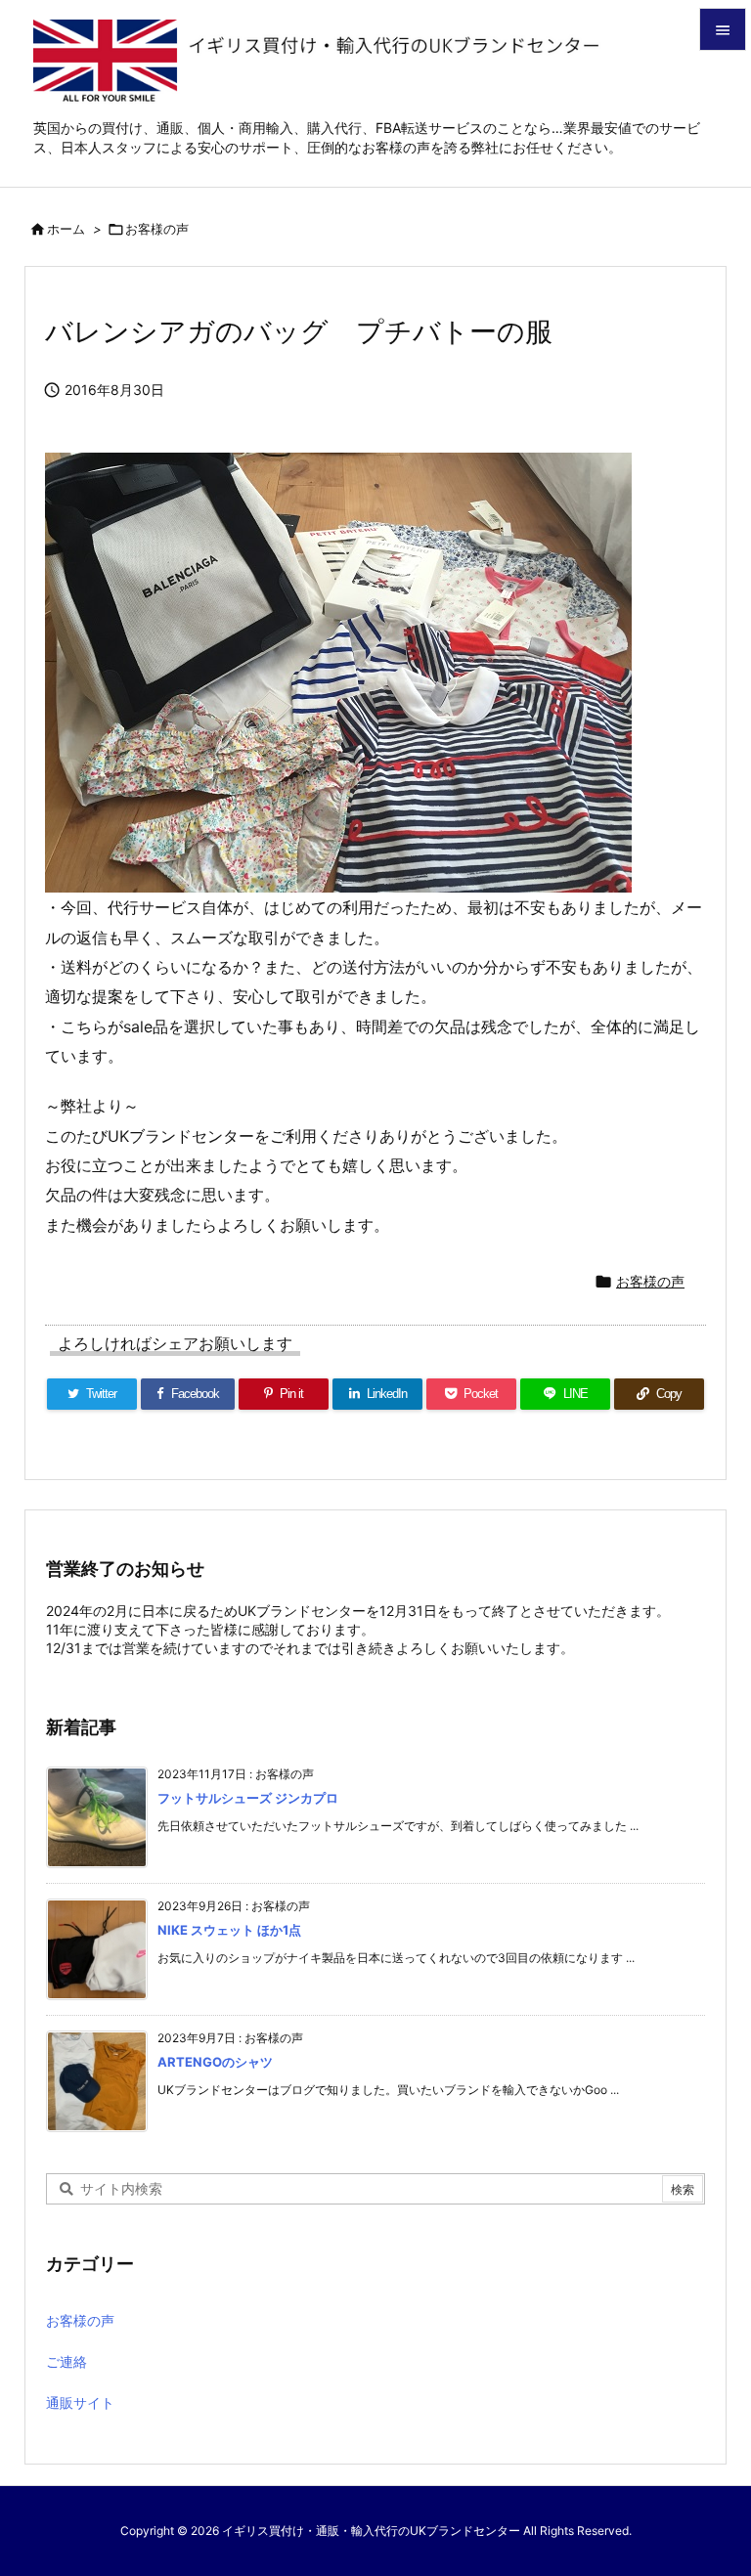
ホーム (66, 229)
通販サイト (80, 2402)
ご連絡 (66, 2361)
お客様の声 (157, 229)
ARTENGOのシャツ (215, 2062)
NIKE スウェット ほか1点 (229, 1930)
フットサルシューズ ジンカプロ (248, 1798)
